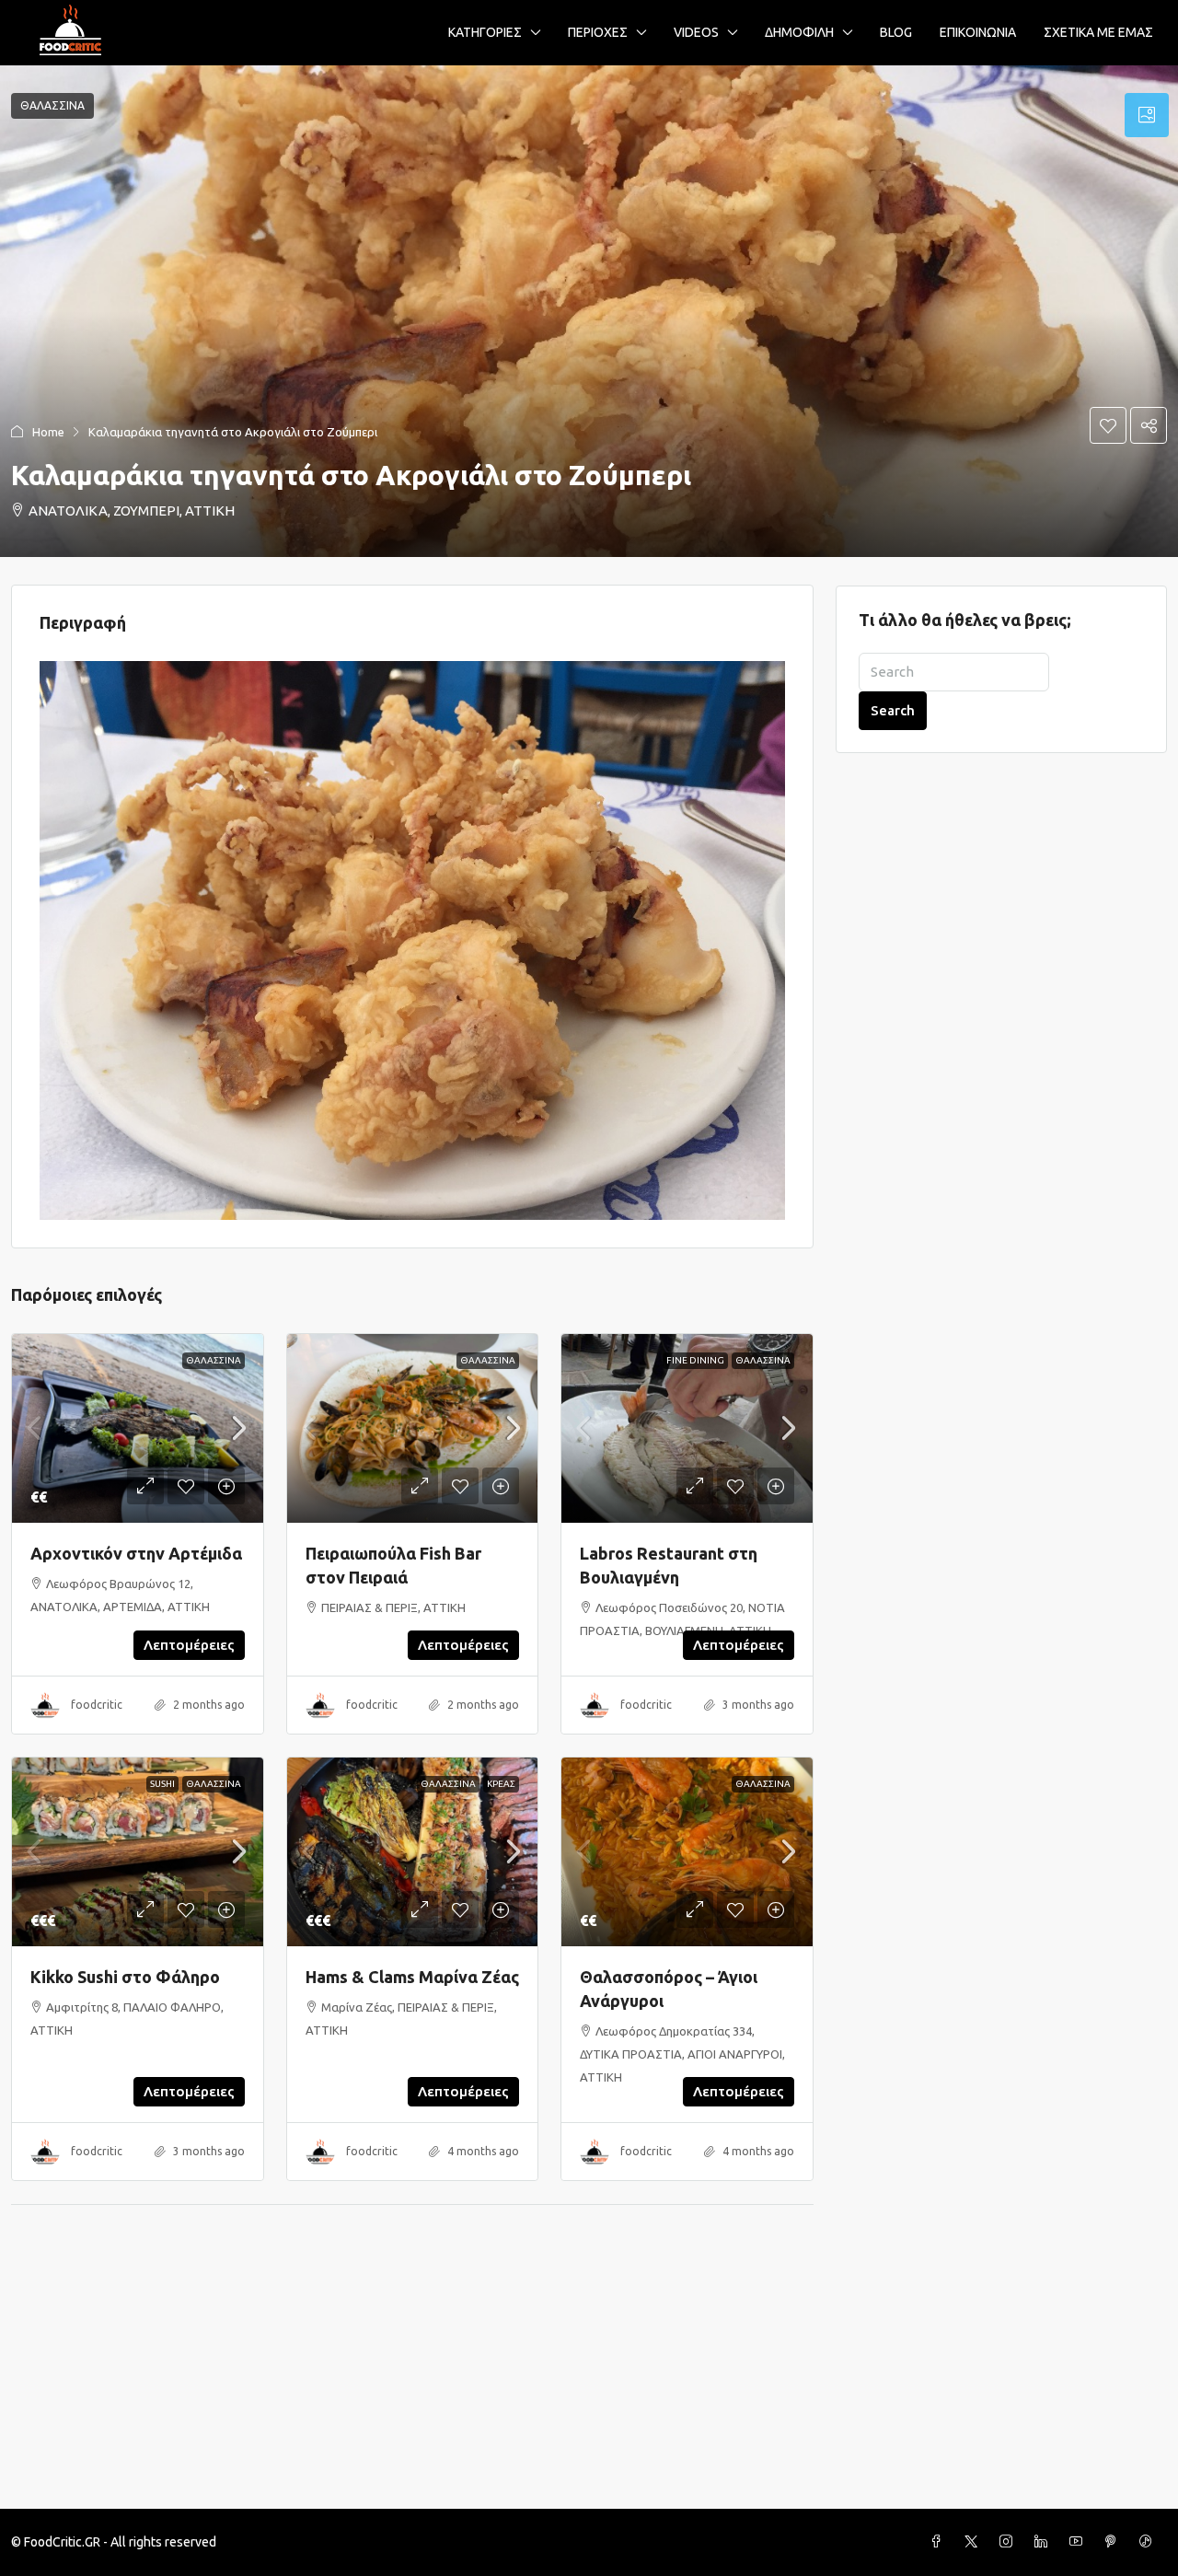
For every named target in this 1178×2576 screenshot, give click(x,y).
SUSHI (162, 1784)
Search (893, 710)
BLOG (896, 32)
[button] (589, 311)
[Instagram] (1010, 2542)
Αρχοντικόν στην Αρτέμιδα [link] (136, 1553)
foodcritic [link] (97, 1705)
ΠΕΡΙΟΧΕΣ (598, 32)
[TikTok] (1149, 2542)
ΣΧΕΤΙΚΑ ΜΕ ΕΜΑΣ (1098, 32)
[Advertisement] (589, 2371)
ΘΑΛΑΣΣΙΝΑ (214, 1360)
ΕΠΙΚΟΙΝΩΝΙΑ (978, 32)
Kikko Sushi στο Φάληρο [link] (125, 1977)
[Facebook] (940, 2542)
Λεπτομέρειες (189, 1645)
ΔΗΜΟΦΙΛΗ (799, 32)
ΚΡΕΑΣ (501, 1784)
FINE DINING (695, 1360)
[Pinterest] (1114, 2542)
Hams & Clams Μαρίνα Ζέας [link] (412, 1977)
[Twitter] (975, 2542)
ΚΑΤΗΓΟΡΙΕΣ (485, 32)
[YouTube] (1080, 2542)
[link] (138, 1428)
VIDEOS (696, 32)
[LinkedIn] (1045, 2542)
